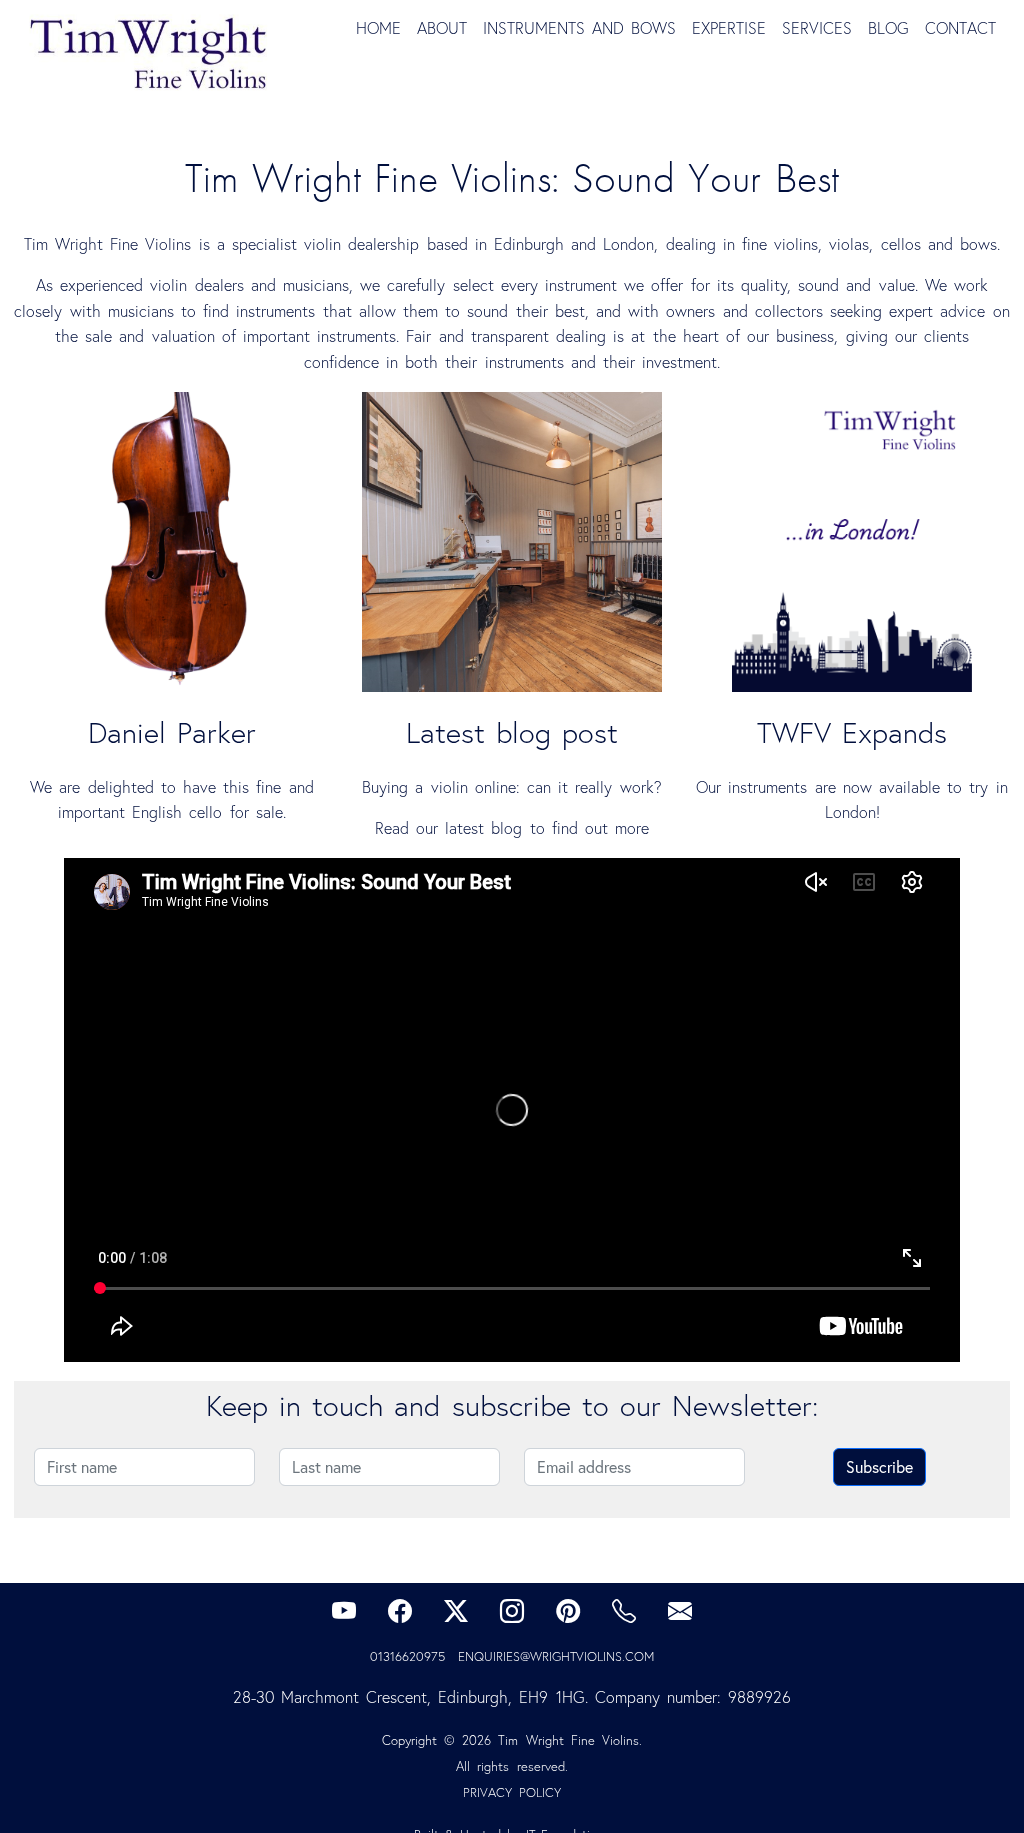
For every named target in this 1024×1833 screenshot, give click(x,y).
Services (817, 28)
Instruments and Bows (579, 28)
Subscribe (879, 1467)
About (442, 28)
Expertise (729, 28)
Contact (960, 28)
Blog (888, 28)
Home (378, 28)
